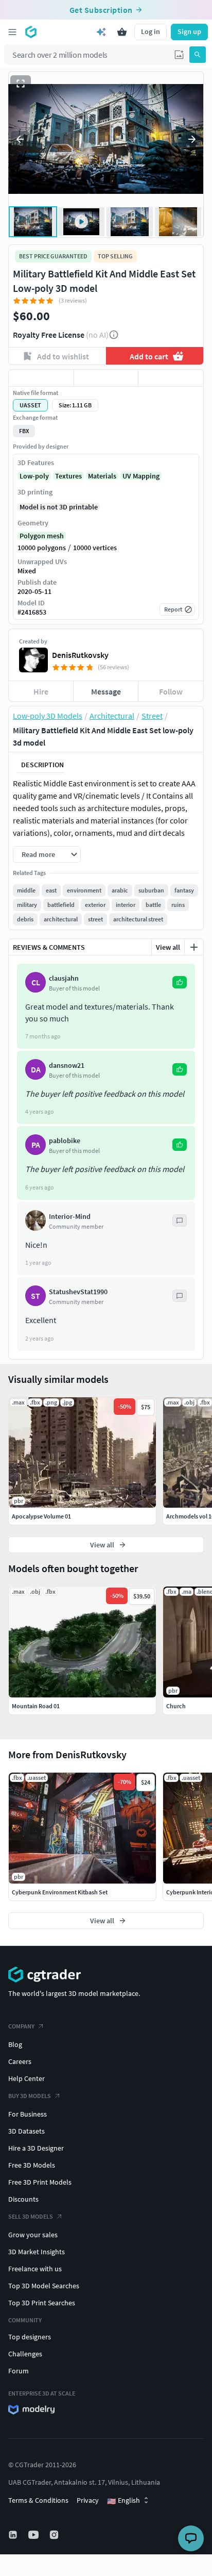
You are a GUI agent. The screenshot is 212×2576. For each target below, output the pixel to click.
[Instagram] (55, 2535)
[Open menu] (12, 32)
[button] (179, 55)
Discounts (23, 2199)
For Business (28, 2114)
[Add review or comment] (194, 947)
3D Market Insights (37, 2252)
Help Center (26, 2078)
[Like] (41, 378)
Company (21, 2026)
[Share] (171, 378)
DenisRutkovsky (80, 655)
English (123, 2501)
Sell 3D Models (31, 2216)
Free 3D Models (32, 2165)
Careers (20, 2061)
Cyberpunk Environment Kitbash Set (60, 1892)
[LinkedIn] (14, 2535)
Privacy (88, 2500)
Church (176, 1706)
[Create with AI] (101, 32)
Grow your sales (33, 2235)
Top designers (30, 2337)
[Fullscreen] (21, 84)
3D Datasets (26, 2131)
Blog (15, 2044)
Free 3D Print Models (40, 2182)
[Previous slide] (20, 139)
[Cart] (122, 32)
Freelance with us (35, 2269)
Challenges (25, 2354)
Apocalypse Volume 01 (41, 1516)
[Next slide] (192, 139)
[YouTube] (34, 2535)
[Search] (198, 55)
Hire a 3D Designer (36, 2148)
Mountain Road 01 (36, 1706)
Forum (19, 2371)
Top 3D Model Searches (44, 2286)
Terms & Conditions (38, 2500)
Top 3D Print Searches (42, 2303)
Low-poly (34, 476)
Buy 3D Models (30, 2096)
